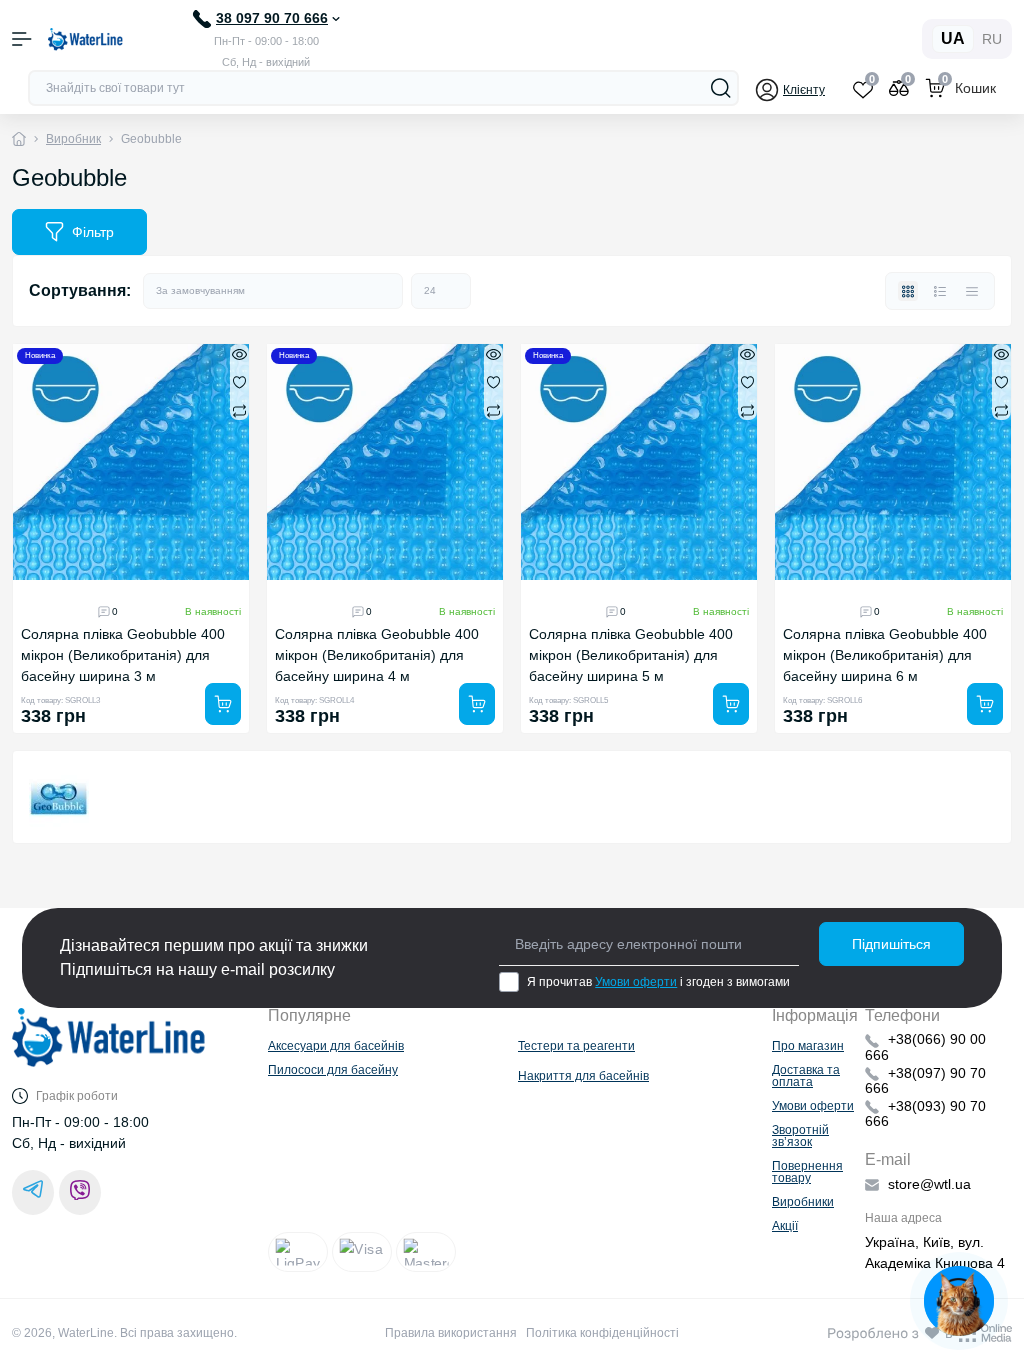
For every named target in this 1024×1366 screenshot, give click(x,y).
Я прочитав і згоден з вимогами (658, 982)
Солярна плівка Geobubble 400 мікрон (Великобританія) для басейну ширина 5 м (631, 655)
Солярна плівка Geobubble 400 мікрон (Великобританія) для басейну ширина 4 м (377, 655)
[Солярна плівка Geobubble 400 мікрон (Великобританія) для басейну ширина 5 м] (639, 462)
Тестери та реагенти (576, 1046)
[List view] (940, 291)
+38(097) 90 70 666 (925, 1080)
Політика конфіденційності (602, 1333)
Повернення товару (807, 1172)
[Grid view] (908, 291)
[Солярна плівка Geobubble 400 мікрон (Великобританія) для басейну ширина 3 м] (131, 462)
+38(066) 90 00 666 (925, 1046)
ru (992, 39)
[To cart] (223, 704)
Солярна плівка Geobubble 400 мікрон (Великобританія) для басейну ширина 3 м (123, 655)
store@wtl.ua (929, 1184)
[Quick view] (239, 354)
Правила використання (451, 1333)
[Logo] (85, 39)
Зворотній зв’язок (800, 1136)
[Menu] (22, 39)
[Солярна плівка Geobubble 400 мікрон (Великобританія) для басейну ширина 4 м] (385, 462)
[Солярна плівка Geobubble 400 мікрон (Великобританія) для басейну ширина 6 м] (893, 462)
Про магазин (808, 1046)
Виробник (73, 139)
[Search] (721, 88)
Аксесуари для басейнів (336, 1046)
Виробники (803, 1202)
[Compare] (239, 410)
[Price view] (972, 291)
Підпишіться (891, 944)
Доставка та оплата (806, 1076)
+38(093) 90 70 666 (925, 1113)
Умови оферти (636, 982)
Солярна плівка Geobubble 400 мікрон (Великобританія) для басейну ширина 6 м (885, 655)
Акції (785, 1226)
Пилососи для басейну (333, 1070)
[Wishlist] (239, 382)
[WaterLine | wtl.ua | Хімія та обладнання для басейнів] (109, 1048)
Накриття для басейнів (583, 1076)
